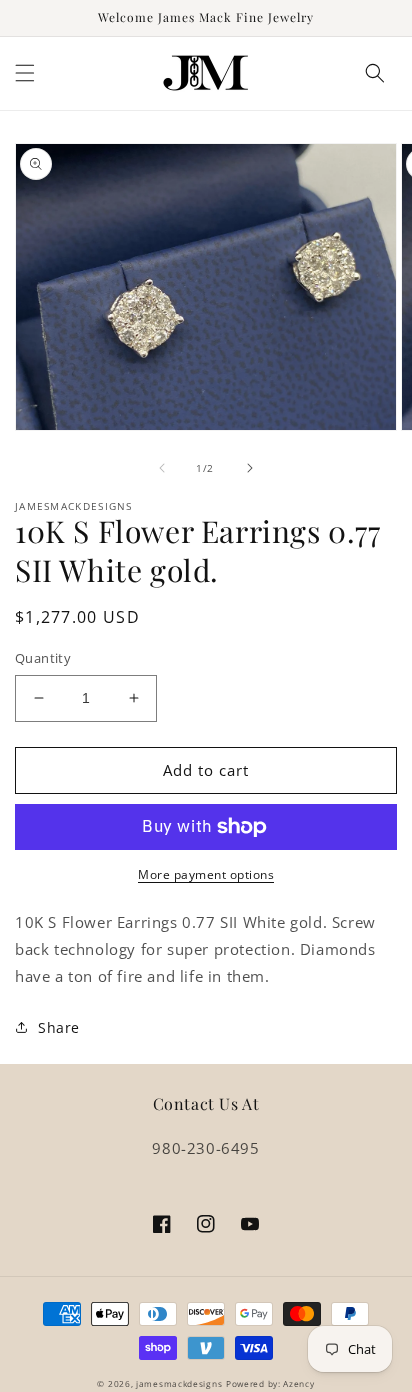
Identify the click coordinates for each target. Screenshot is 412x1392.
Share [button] (59, 1027)
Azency (298, 1383)
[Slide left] (162, 468)
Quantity (43, 658)
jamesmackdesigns (179, 1383)
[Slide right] (250, 468)
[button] (25, 73)
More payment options (206, 874)
